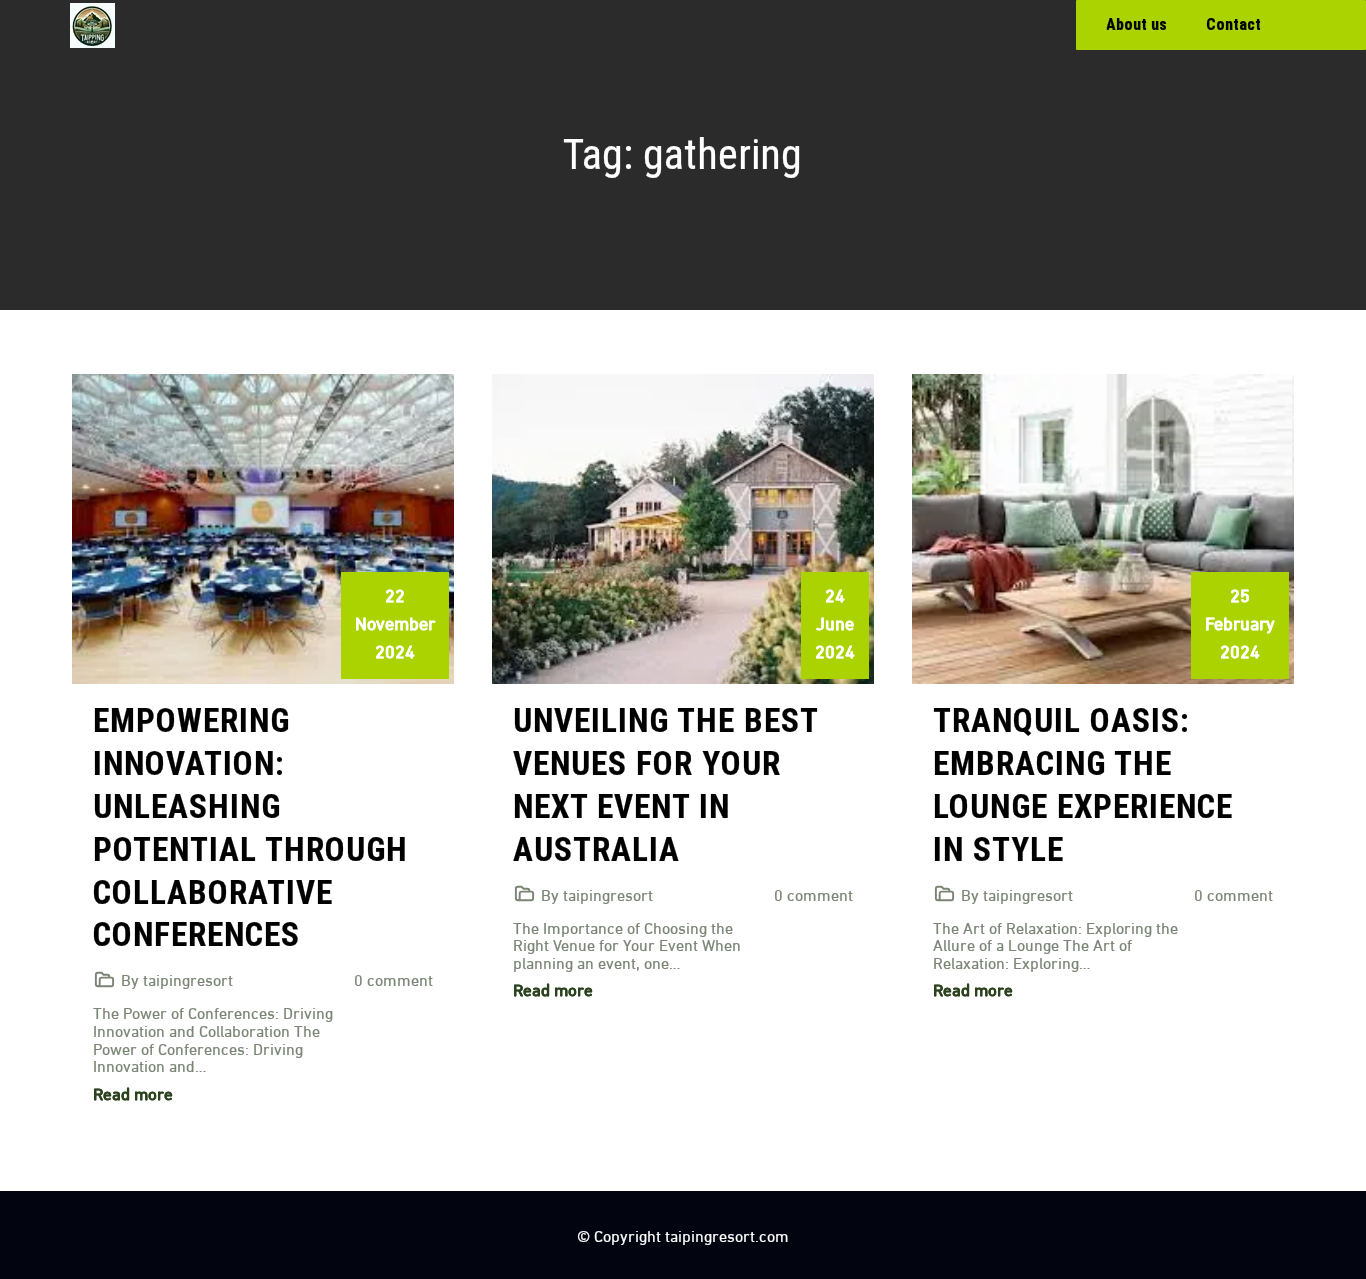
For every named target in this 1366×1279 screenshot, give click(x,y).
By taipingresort (177, 978)
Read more (133, 1092)
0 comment (393, 978)
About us (1136, 24)
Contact (1233, 24)
